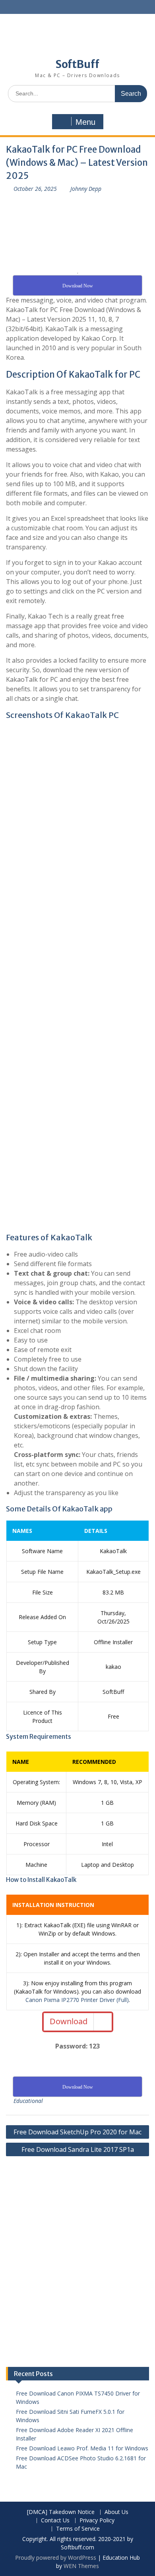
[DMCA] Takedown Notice (61, 2512)
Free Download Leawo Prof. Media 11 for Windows (82, 2448)
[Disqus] (77, 2266)
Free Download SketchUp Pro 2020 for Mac (77, 2132)
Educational (28, 2101)
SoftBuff (77, 64)
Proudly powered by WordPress (56, 2558)
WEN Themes (81, 2566)
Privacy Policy (97, 2521)
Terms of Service (78, 2529)
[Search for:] (77, 93)
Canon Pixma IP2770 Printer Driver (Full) (77, 2000)
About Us (116, 2512)
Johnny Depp (86, 189)
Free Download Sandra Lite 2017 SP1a (78, 2149)
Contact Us (55, 2521)
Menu (85, 122)
